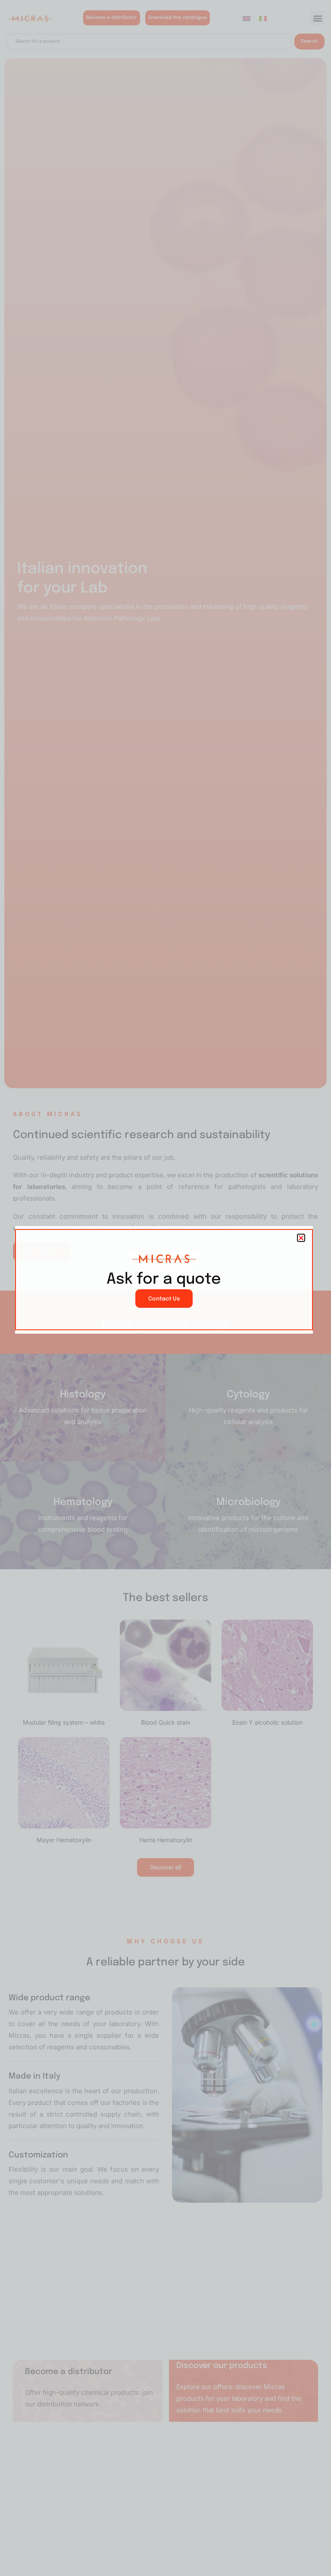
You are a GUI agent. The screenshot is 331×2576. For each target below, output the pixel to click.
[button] (301, 1238)
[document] (165, 1288)
